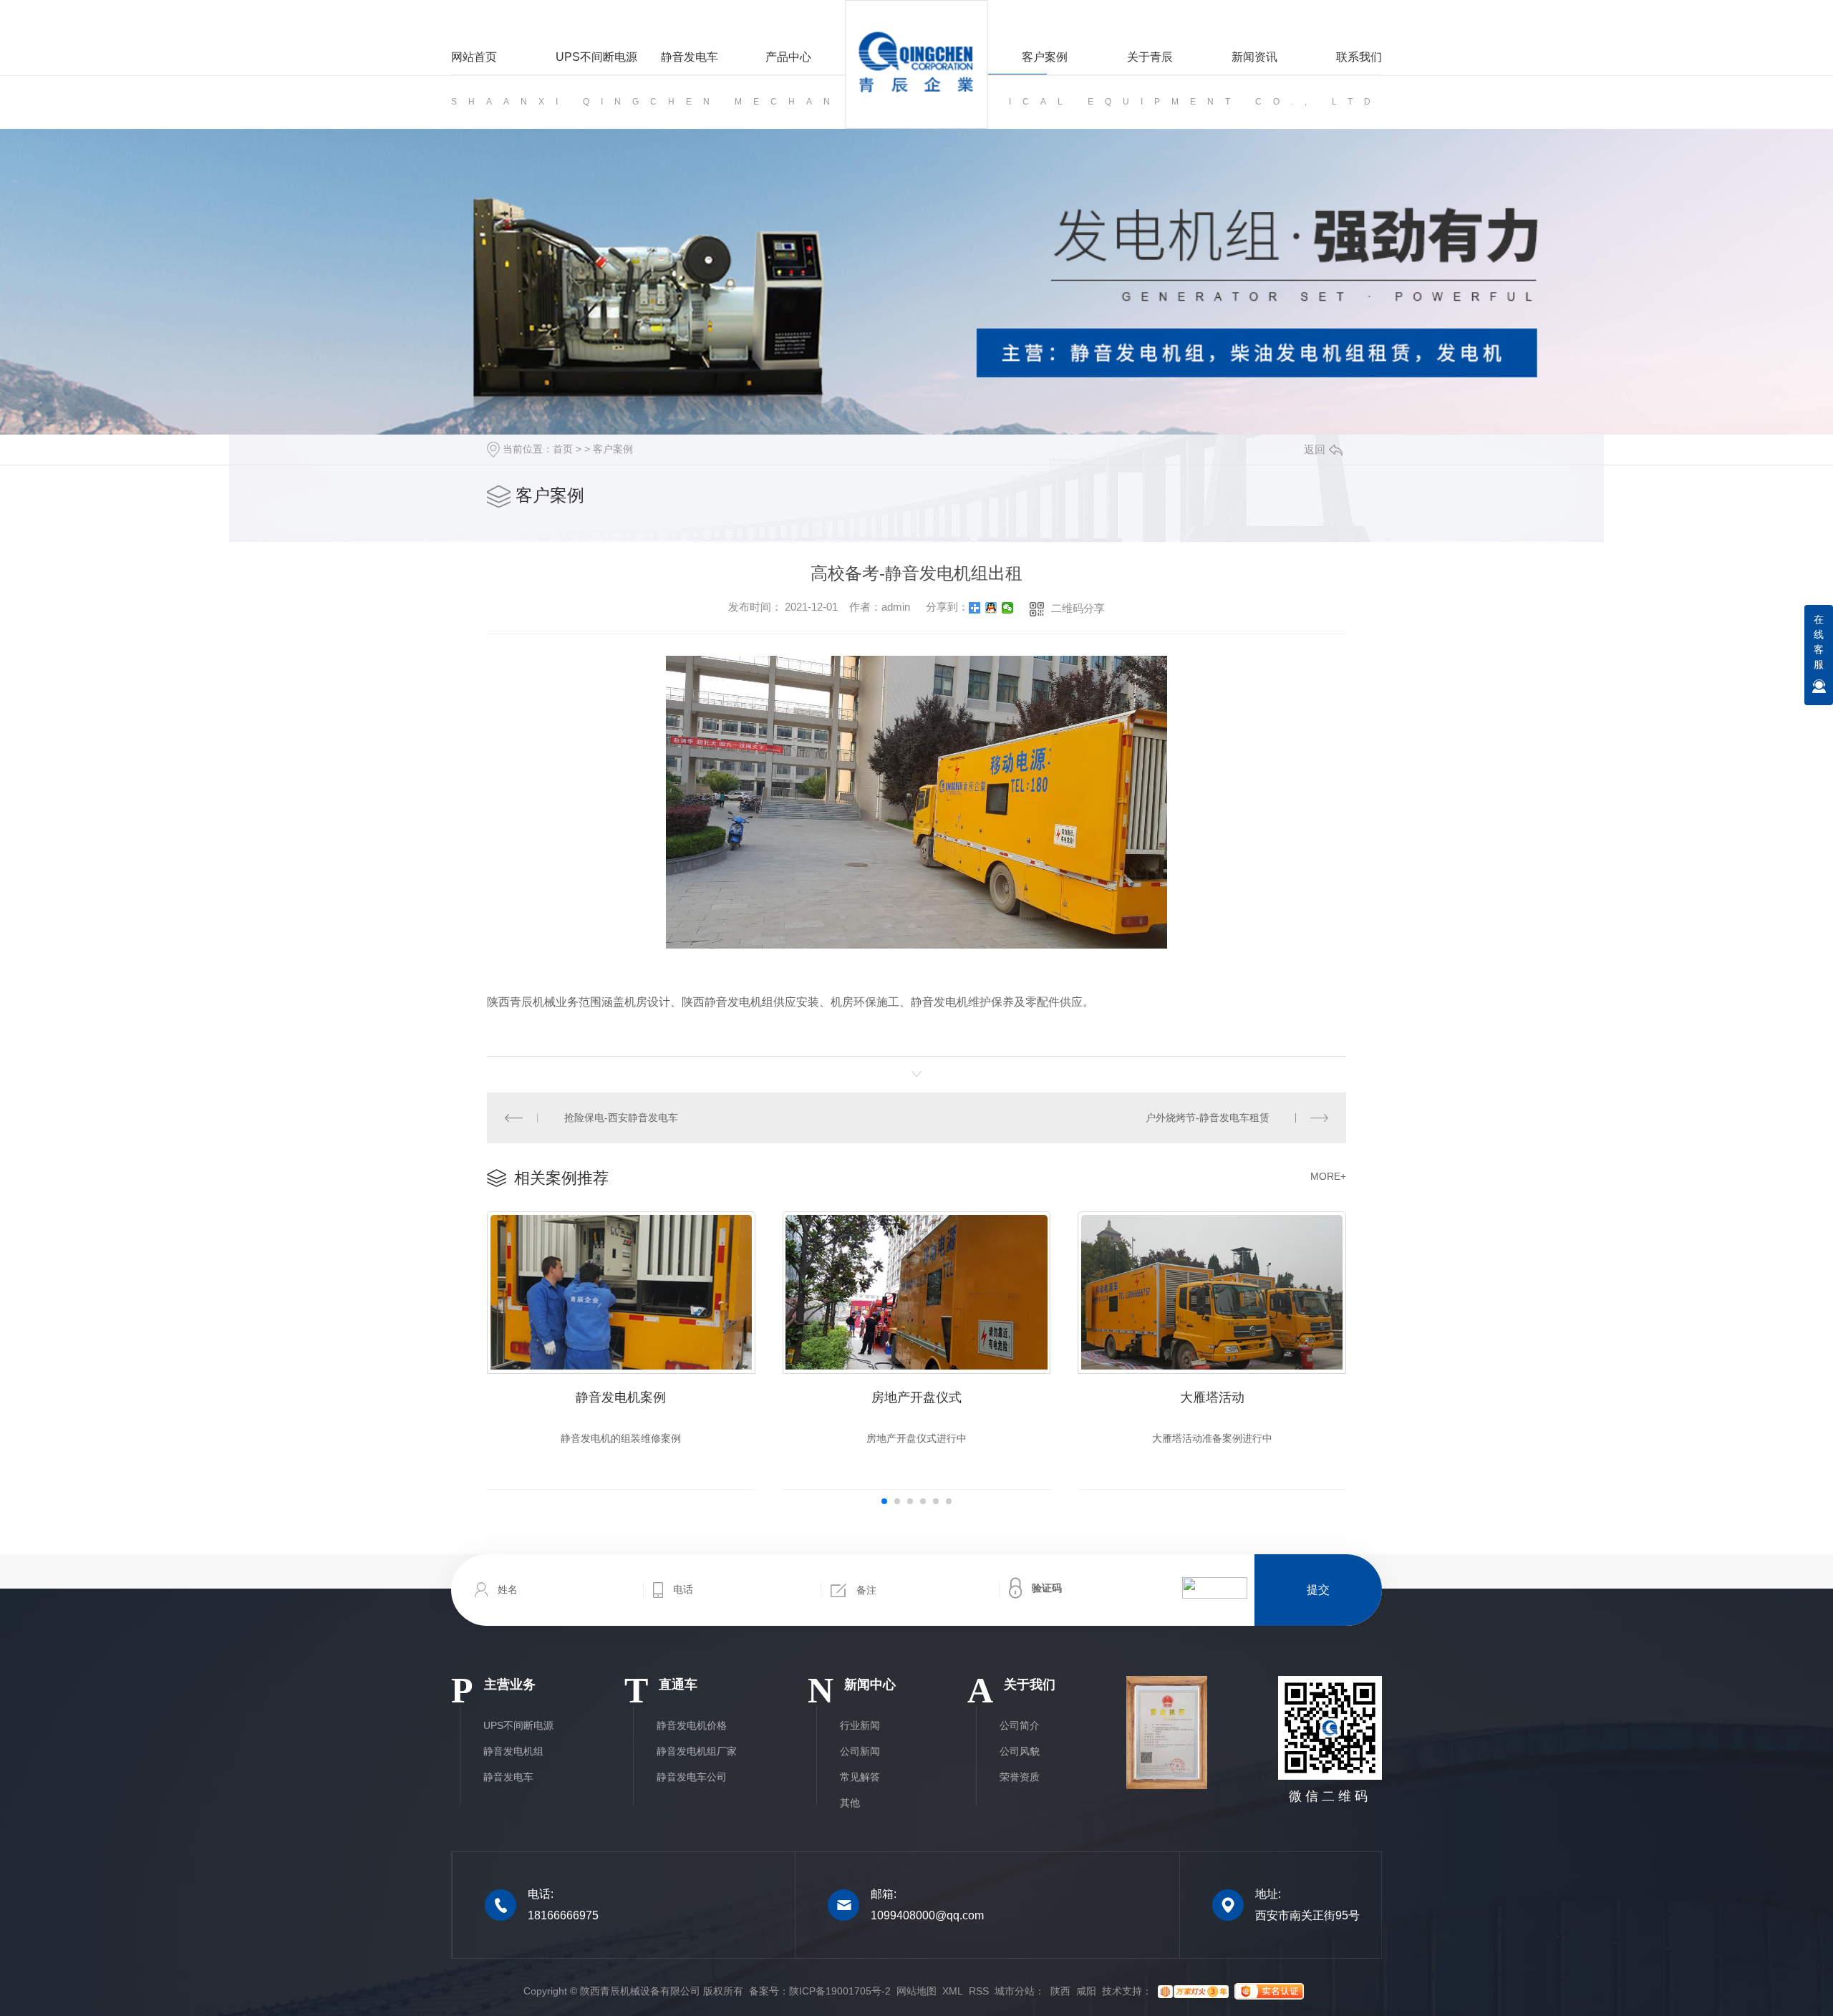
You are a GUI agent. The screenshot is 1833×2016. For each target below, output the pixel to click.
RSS (979, 1991)
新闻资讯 (1254, 57)
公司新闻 (860, 1751)
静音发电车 (690, 57)
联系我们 (1359, 57)
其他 (850, 1803)
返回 (1315, 449)
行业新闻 (860, 1725)
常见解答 (860, 1777)
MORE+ (1328, 1176)
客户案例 (1045, 57)
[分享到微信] (1008, 608)
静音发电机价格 (692, 1725)
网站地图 (916, 1991)
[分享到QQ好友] (991, 608)
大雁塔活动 (1212, 1397)
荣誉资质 (1020, 1777)
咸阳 (1086, 1991)
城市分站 (1015, 1991)
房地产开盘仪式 (916, 1397)
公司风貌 (1020, 1751)
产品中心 (788, 57)
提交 (1318, 1590)
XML (953, 1991)
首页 (563, 449)
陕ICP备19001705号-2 (840, 1991)
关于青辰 (1150, 57)
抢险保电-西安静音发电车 (621, 1118)
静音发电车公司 (692, 1777)
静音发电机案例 (621, 1397)
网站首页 (474, 57)
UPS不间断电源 (596, 57)
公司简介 (1020, 1725)
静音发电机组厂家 (697, 1751)
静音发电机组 (513, 1751)
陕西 (1060, 1991)
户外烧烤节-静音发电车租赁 (1208, 1118)
